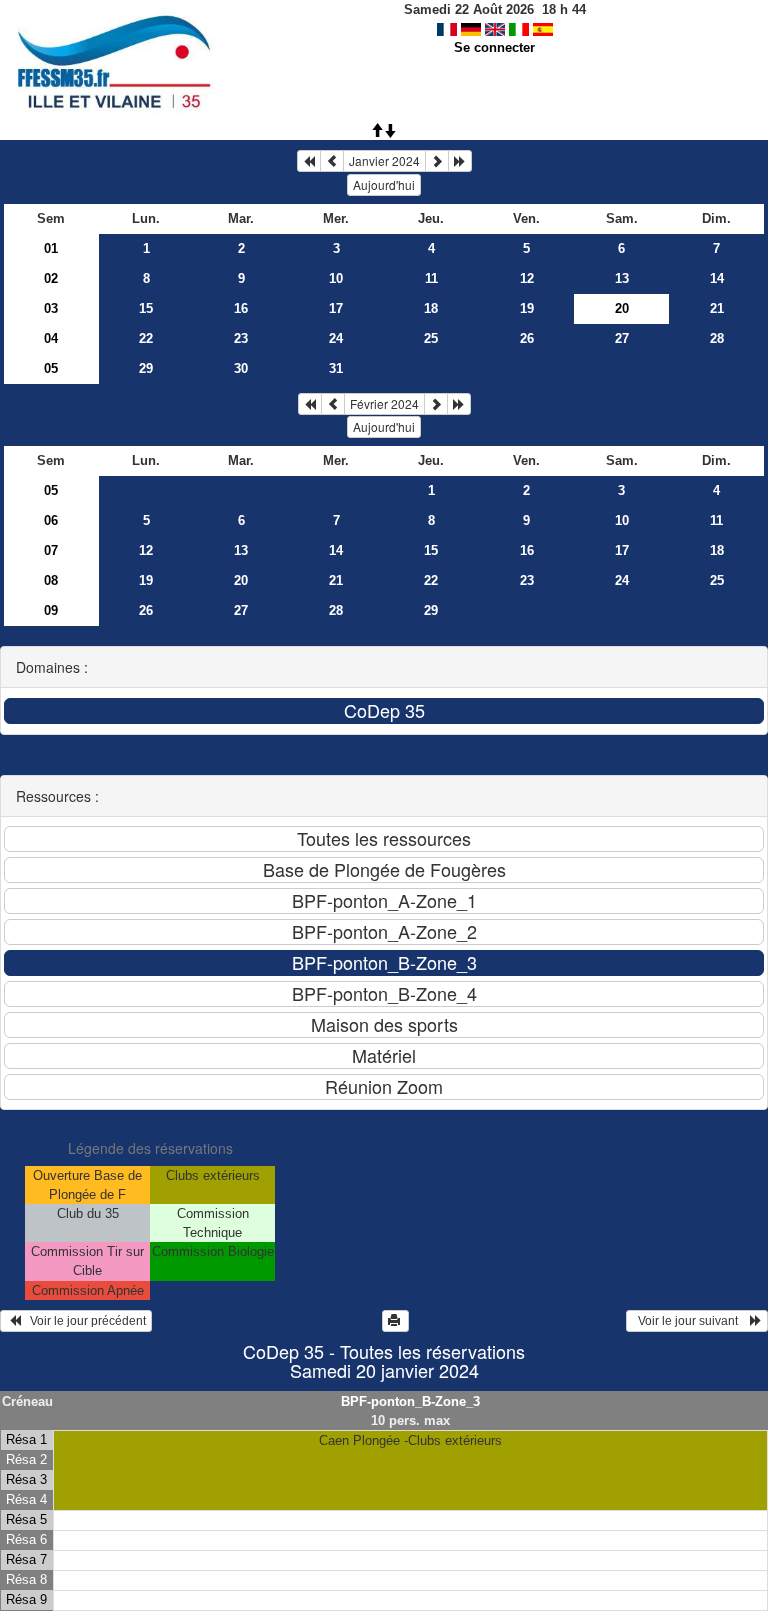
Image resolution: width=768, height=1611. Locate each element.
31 (336, 368)
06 (51, 520)
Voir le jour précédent (83, 1321)
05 (51, 368)
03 (51, 308)
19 (527, 308)
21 (717, 308)
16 (241, 308)
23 (241, 338)
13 (622, 278)
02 (51, 278)
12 (527, 278)
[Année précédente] (309, 161)
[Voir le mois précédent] (332, 161)
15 (146, 308)
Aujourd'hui (384, 184)
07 (51, 550)
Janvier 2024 (384, 160)
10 (336, 278)
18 (431, 308)
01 (51, 248)
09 (51, 610)
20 (241, 580)
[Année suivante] (460, 161)
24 (336, 338)
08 (51, 580)
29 (146, 368)
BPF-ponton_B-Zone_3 (410, 1401)
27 (622, 338)
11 (431, 278)
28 (717, 338)
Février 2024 (384, 403)
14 (717, 278)
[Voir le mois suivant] (437, 161)
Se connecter (494, 47)
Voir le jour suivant (691, 1321)
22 (146, 338)
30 (241, 368)
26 (527, 338)
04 (51, 338)
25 (431, 338)
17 (336, 308)
